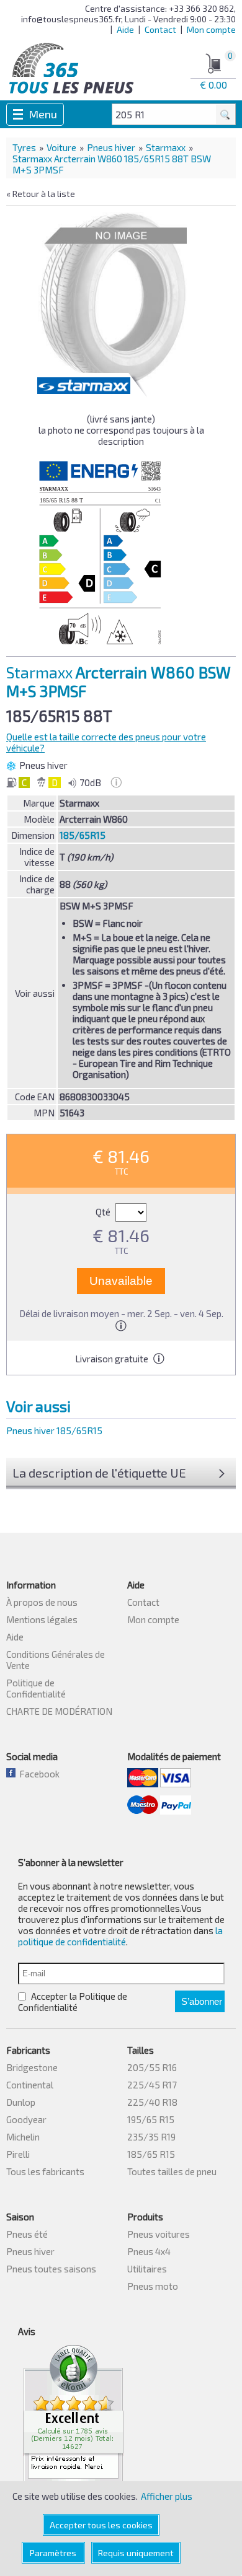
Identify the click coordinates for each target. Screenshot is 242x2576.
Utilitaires (147, 2269)
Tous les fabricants (45, 2171)
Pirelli (18, 2154)
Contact (160, 29)
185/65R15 (83, 835)
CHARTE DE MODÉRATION (59, 1711)
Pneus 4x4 (149, 2251)
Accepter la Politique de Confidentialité (73, 2002)
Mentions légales (42, 1619)
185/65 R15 (151, 2154)
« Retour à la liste (41, 194)
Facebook (38, 1774)
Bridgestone (32, 2067)
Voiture (61, 147)
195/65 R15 (151, 2119)
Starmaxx (166, 147)
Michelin (23, 2137)
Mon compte (211, 29)
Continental (30, 2085)
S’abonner (202, 2001)
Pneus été (27, 2234)
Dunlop (21, 2102)
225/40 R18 (152, 2102)
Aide (125, 29)
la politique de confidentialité (120, 1936)
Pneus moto (153, 2286)
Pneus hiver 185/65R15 (54, 1430)
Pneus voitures (159, 2234)
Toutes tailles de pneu (172, 2171)
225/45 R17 (152, 2085)
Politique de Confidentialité (36, 1688)
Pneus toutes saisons (51, 2269)
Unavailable (121, 1281)
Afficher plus (167, 2496)
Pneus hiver (111, 147)
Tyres (24, 147)
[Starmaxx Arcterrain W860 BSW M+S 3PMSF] (112, 299)
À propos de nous (42, 1602)
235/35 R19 (151, 2137)
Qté (104, 1212)
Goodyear (26, 2119)
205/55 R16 (152, 2067)
